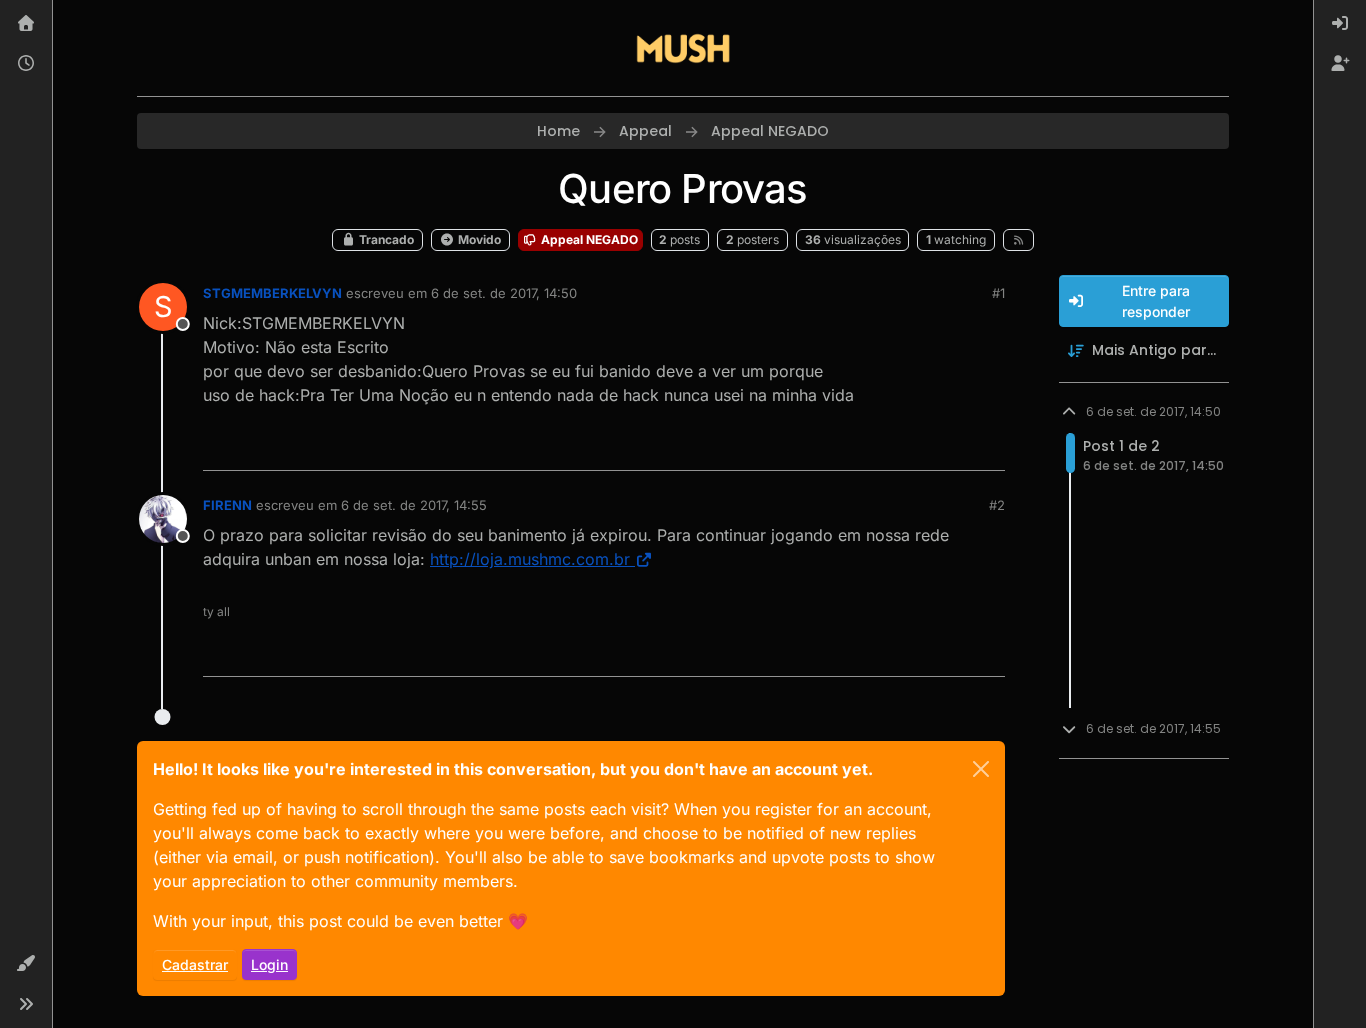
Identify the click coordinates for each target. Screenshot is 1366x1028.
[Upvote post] (917, 446)
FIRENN (227, 505)
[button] (26, 964)
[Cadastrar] (1340, 64)
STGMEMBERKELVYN (272, 293)
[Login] (1340, 24)
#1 (998, 293)
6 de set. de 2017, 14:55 (414, 505)
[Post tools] (987, 446)
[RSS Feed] (1018, 240)
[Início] (26, 24)
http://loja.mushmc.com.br (530, 559)
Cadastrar (195, 964)
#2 (997, 505)
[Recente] (26, 64)
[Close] (981, 769)
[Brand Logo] (683, 48)
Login (269, 964)
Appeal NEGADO (588, 239)
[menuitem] (1340, 24)
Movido (478, 239)
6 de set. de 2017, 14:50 (504, 293)
